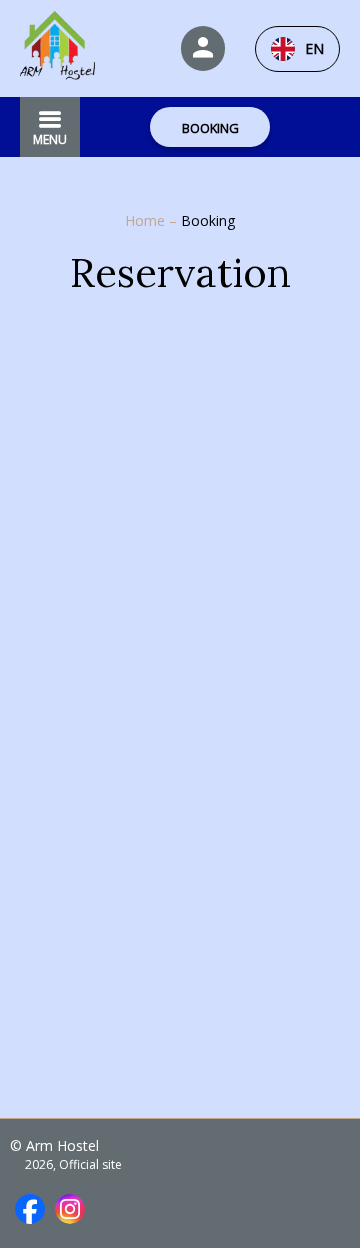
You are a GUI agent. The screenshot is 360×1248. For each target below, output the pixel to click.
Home (147, 220)
